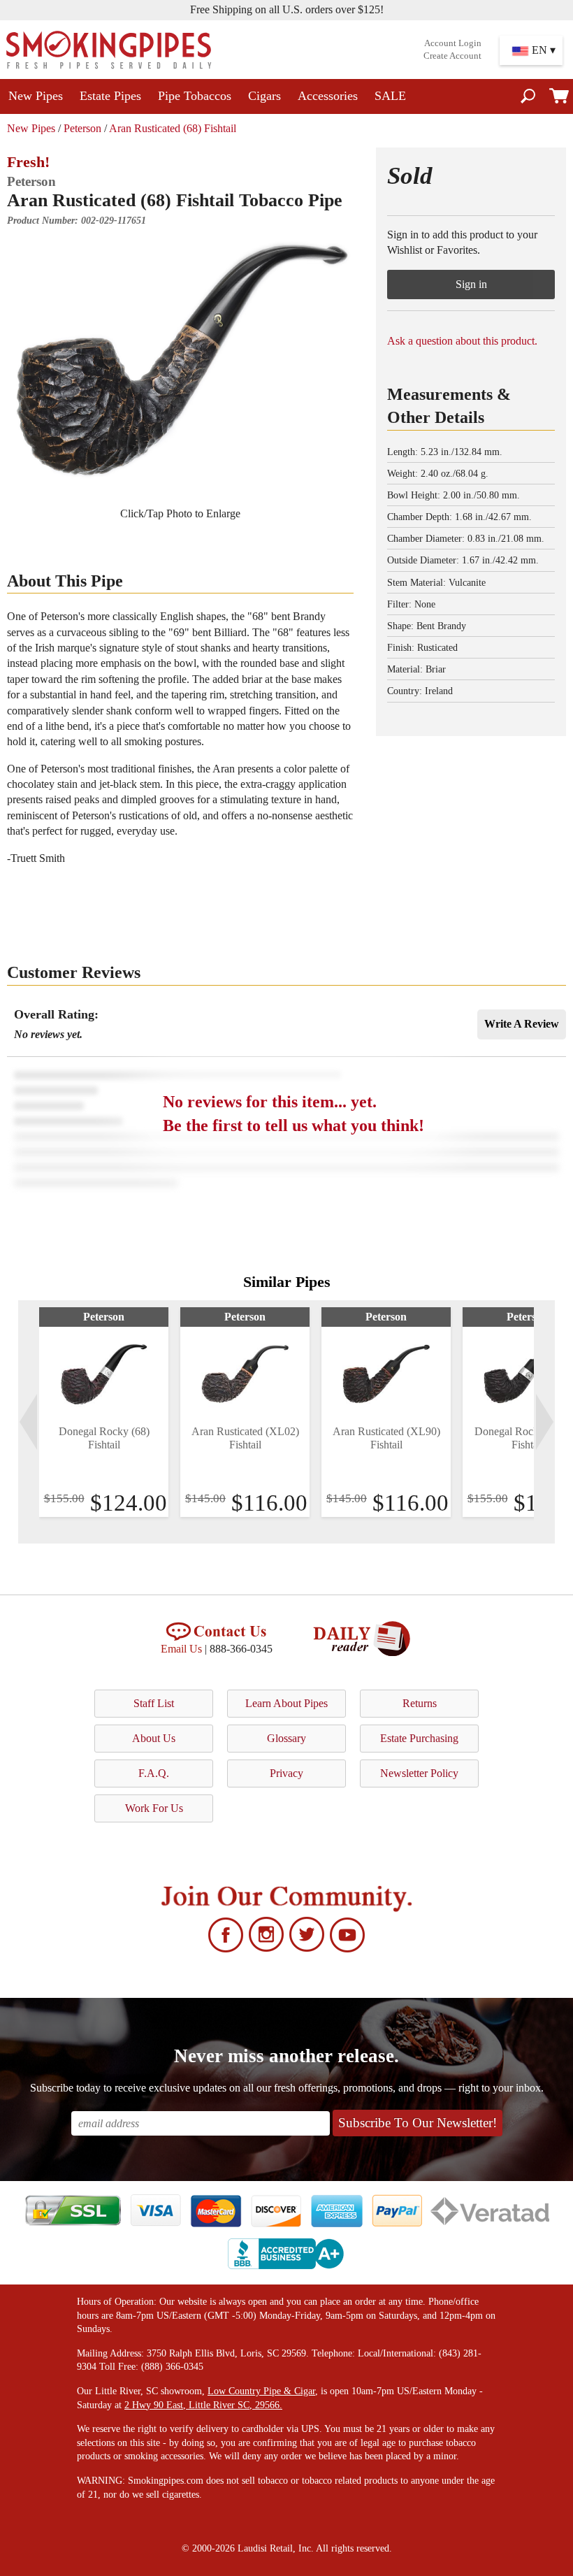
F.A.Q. (154, 1773)
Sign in (471, 284)
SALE (390, 96)
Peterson (82, 128)
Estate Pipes (110, 96)
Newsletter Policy (419, 1773)
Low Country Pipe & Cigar (261, 2391)
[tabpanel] (104, 1412)
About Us (154, 1738)
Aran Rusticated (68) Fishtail (173, 128)
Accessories (328, 96)
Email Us (181, 1649)
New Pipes (36, 96)
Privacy (286, 1773)
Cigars (264, 96)
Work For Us (154, 1808)
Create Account (452, 56)
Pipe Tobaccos (195, 96)
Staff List (154, 1703)
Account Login (453, 43)
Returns (420, 1703)
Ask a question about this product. (462, 341)
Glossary (286, 1738)
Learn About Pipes (286, 1703)
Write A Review (522, 1024)
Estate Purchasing (419, 1738)
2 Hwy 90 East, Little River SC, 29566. (203, 2405)
